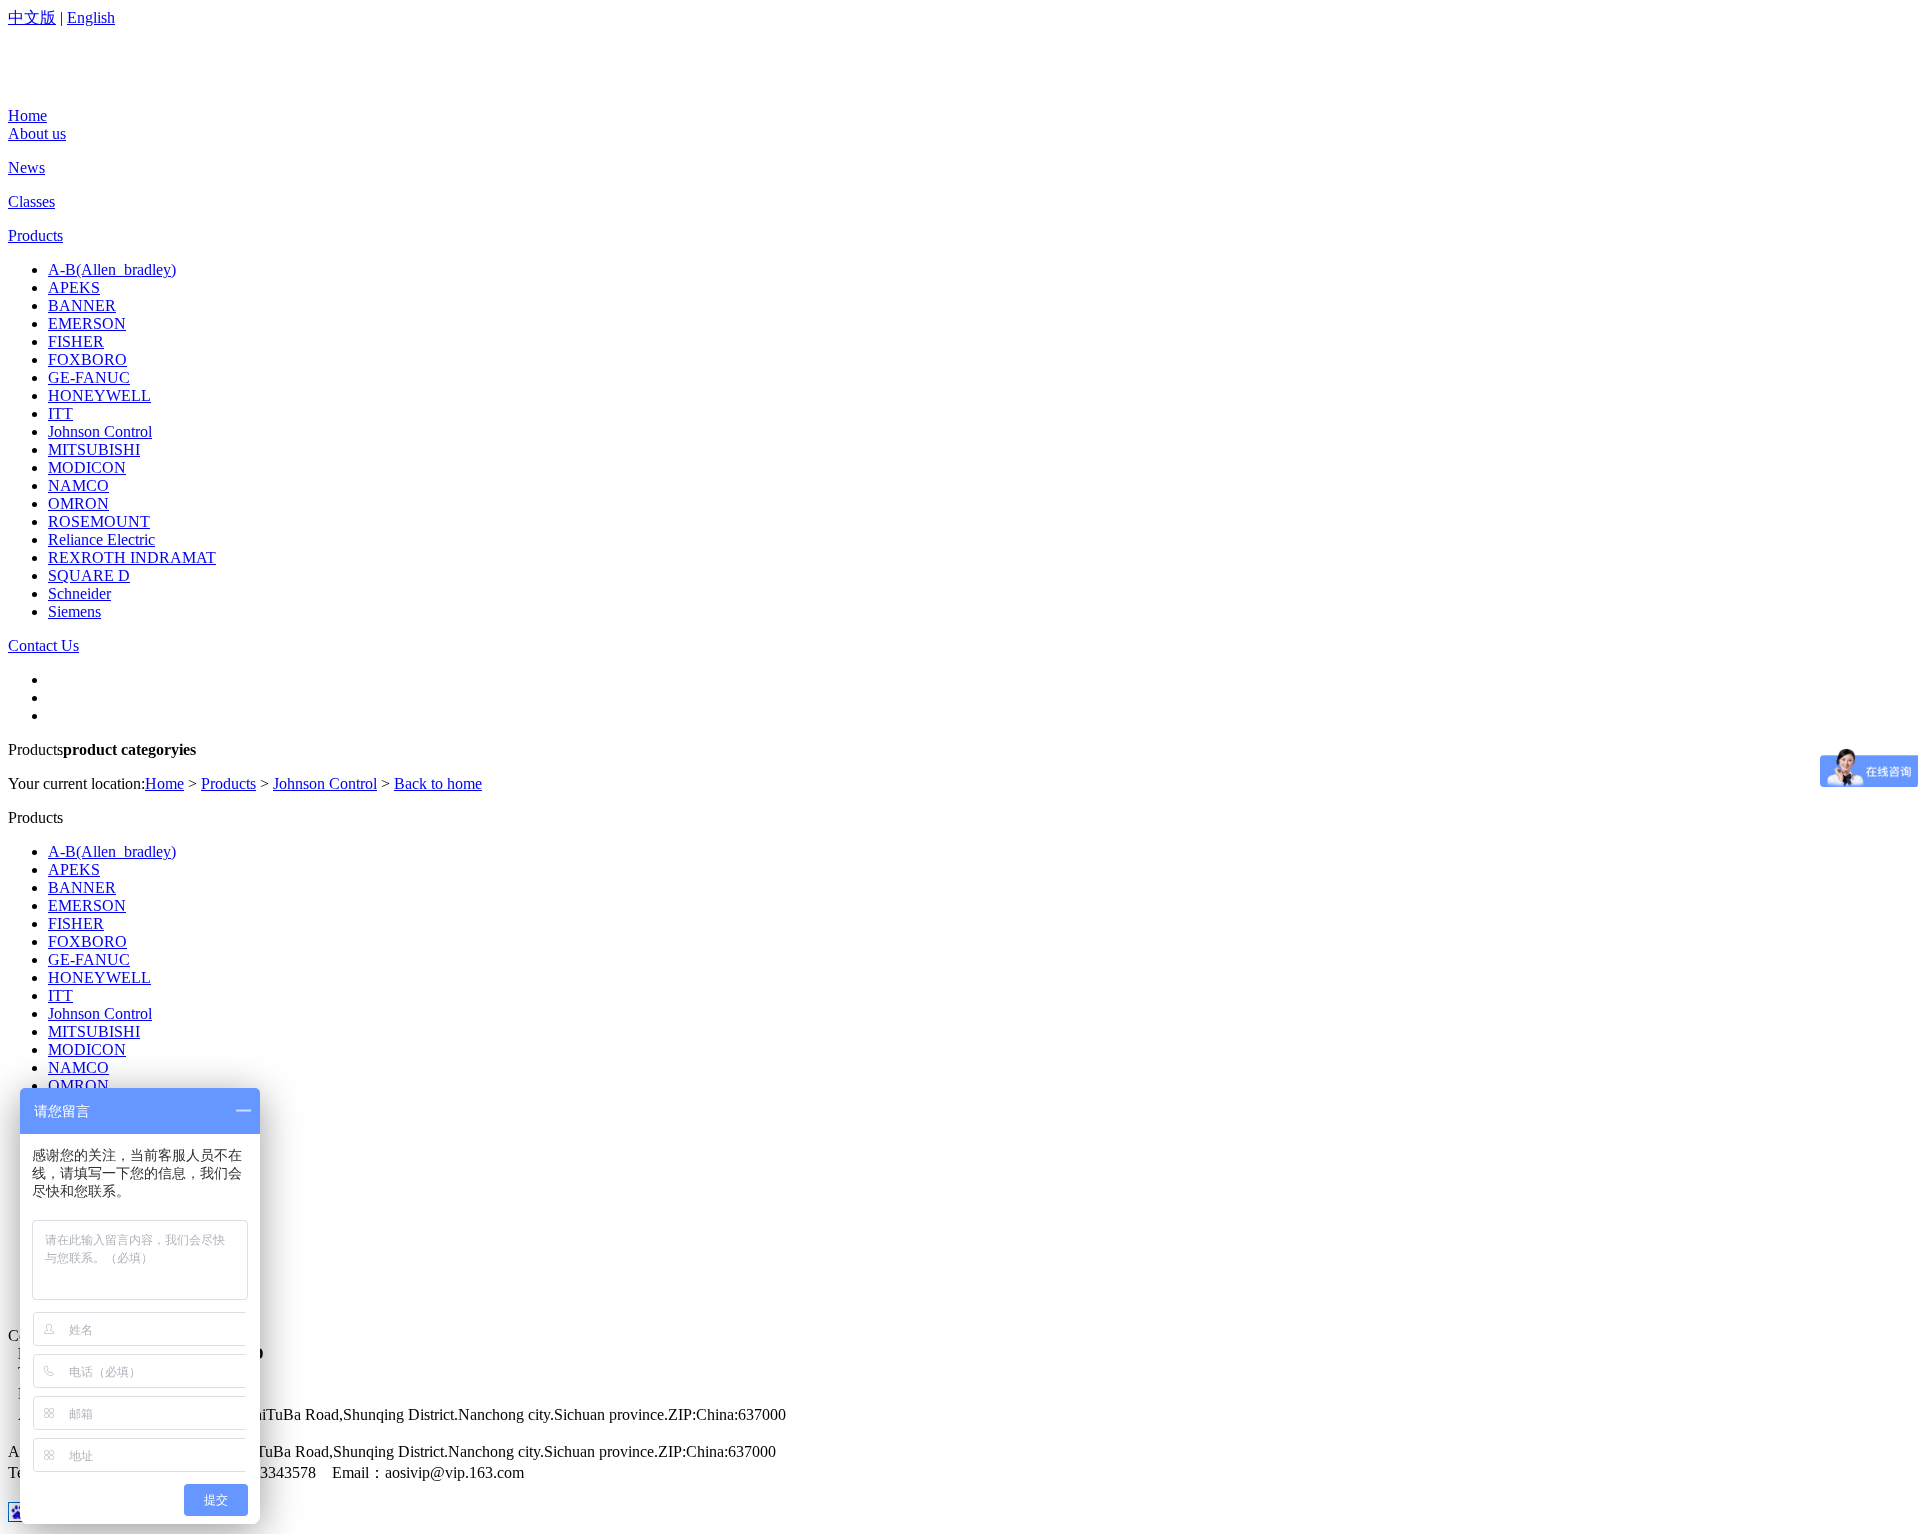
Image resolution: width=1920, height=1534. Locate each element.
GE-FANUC (89, 377)
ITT (60, 413)
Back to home (438, 783)
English (91, 17)
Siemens (74, 611)
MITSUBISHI (94, 449)
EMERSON (87, 323)
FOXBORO (87, 359)
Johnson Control (100, 431)
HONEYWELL (99, 395)
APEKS (74, 287)
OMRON (78, 503)
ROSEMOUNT (99, 521)
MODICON (87, 467)
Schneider (79, 593)
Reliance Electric (101, 539)
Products (228, 783)
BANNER (82, 305)
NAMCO (78, 485)
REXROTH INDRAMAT (132, 557)
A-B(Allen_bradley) (112, 269)
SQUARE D (89, 575)
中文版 (32, 17)
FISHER (76, 341)
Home (164, 783)
